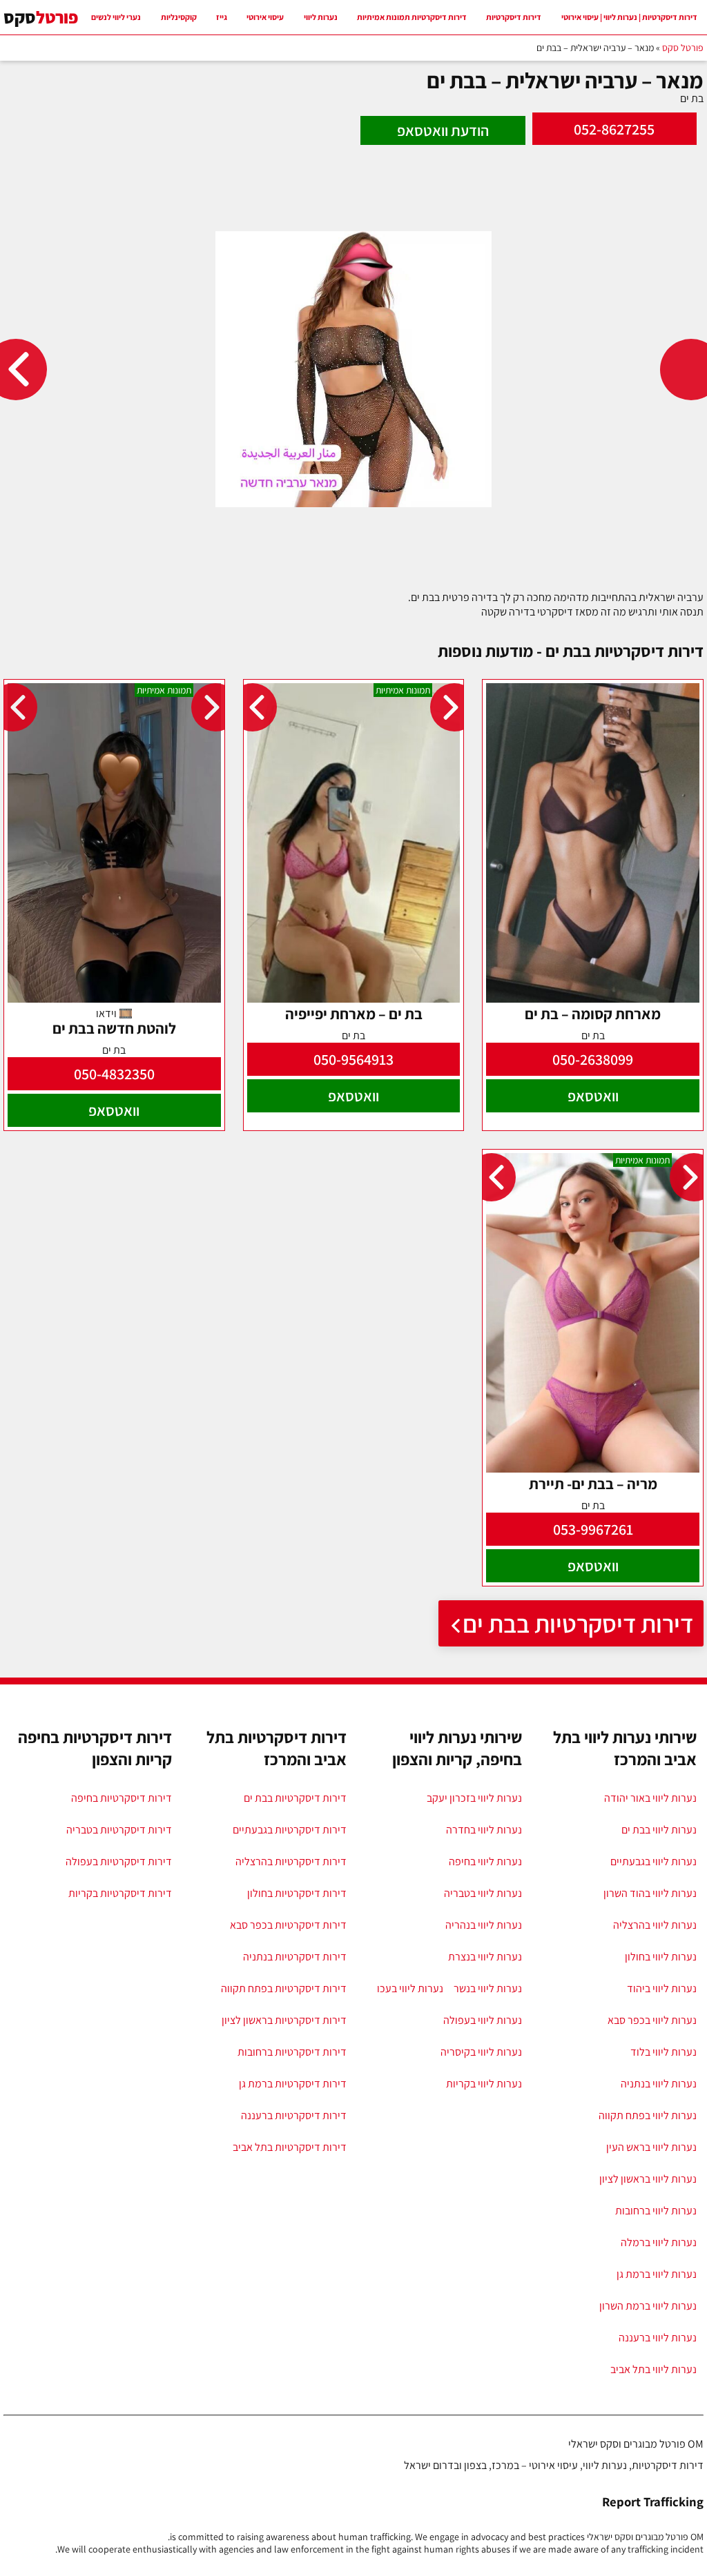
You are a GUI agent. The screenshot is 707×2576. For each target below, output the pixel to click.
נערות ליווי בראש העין (651, 2147)
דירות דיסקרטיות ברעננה (294, 2115)
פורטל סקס (683, 48)
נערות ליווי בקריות (484, 2084)
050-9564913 (353, 1059)
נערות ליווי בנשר (488, 1988)
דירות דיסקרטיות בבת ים (578, 1623)
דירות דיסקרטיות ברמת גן (293, 2084)
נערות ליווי (321, 17)
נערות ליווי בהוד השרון (650, 1893)
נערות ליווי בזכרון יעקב (474, 1798)
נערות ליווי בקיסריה (481, 2052)
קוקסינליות (179, 17)
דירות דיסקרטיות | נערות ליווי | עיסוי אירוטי (629, 17)
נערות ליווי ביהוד (662, 1988)
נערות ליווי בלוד (664, 2052)
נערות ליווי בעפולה (483, 2020)
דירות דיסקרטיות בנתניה (295, 1957)
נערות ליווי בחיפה (485, 1861)
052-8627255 (614, 129)
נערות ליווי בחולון (661, 1957)
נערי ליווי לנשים (116, 17)
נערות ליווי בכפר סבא (652, 2020)
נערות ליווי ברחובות (656, 2211)
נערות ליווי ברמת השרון (648, 2306)
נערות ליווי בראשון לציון (648, 2179)
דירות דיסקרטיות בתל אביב (290, 2147)
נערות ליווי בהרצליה (655, 1925)
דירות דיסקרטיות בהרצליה (291, 1861)
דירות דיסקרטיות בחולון (297, 1893)
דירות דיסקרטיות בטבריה (119, 1830)
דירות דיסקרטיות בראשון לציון (284, 2020)
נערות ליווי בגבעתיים (653, 1861)
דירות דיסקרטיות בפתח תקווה (284, 1988)
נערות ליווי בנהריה (484, 1925)
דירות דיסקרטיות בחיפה (122, 1798)
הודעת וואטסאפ (443, 130)
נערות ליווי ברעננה (658, 2338)
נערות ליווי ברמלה (659, 2242)
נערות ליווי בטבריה (483, 1893)
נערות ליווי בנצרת (485, 1957)
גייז (222, 17)
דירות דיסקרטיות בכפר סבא (288, 1925)
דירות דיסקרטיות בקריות (120, 1893)
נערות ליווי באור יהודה (650, 1798)
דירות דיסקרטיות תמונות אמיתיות (412, 17)
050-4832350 (114, 1074)
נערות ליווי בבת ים (659, 1830)
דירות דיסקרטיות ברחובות (292, 2052)
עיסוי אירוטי (265, 17)
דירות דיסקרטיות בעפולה (119, 1861)
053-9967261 (593, 1529)
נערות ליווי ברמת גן (657, 2274)
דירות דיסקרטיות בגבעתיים (290, 1830)
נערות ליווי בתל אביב (653, 2369)
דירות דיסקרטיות (514, 17)
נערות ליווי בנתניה (659, 2084)
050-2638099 (593, 1059)
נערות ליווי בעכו (410, 1988)
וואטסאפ (593, 1096)
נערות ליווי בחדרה (484, 1830)
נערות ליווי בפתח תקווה (648, 2115)
